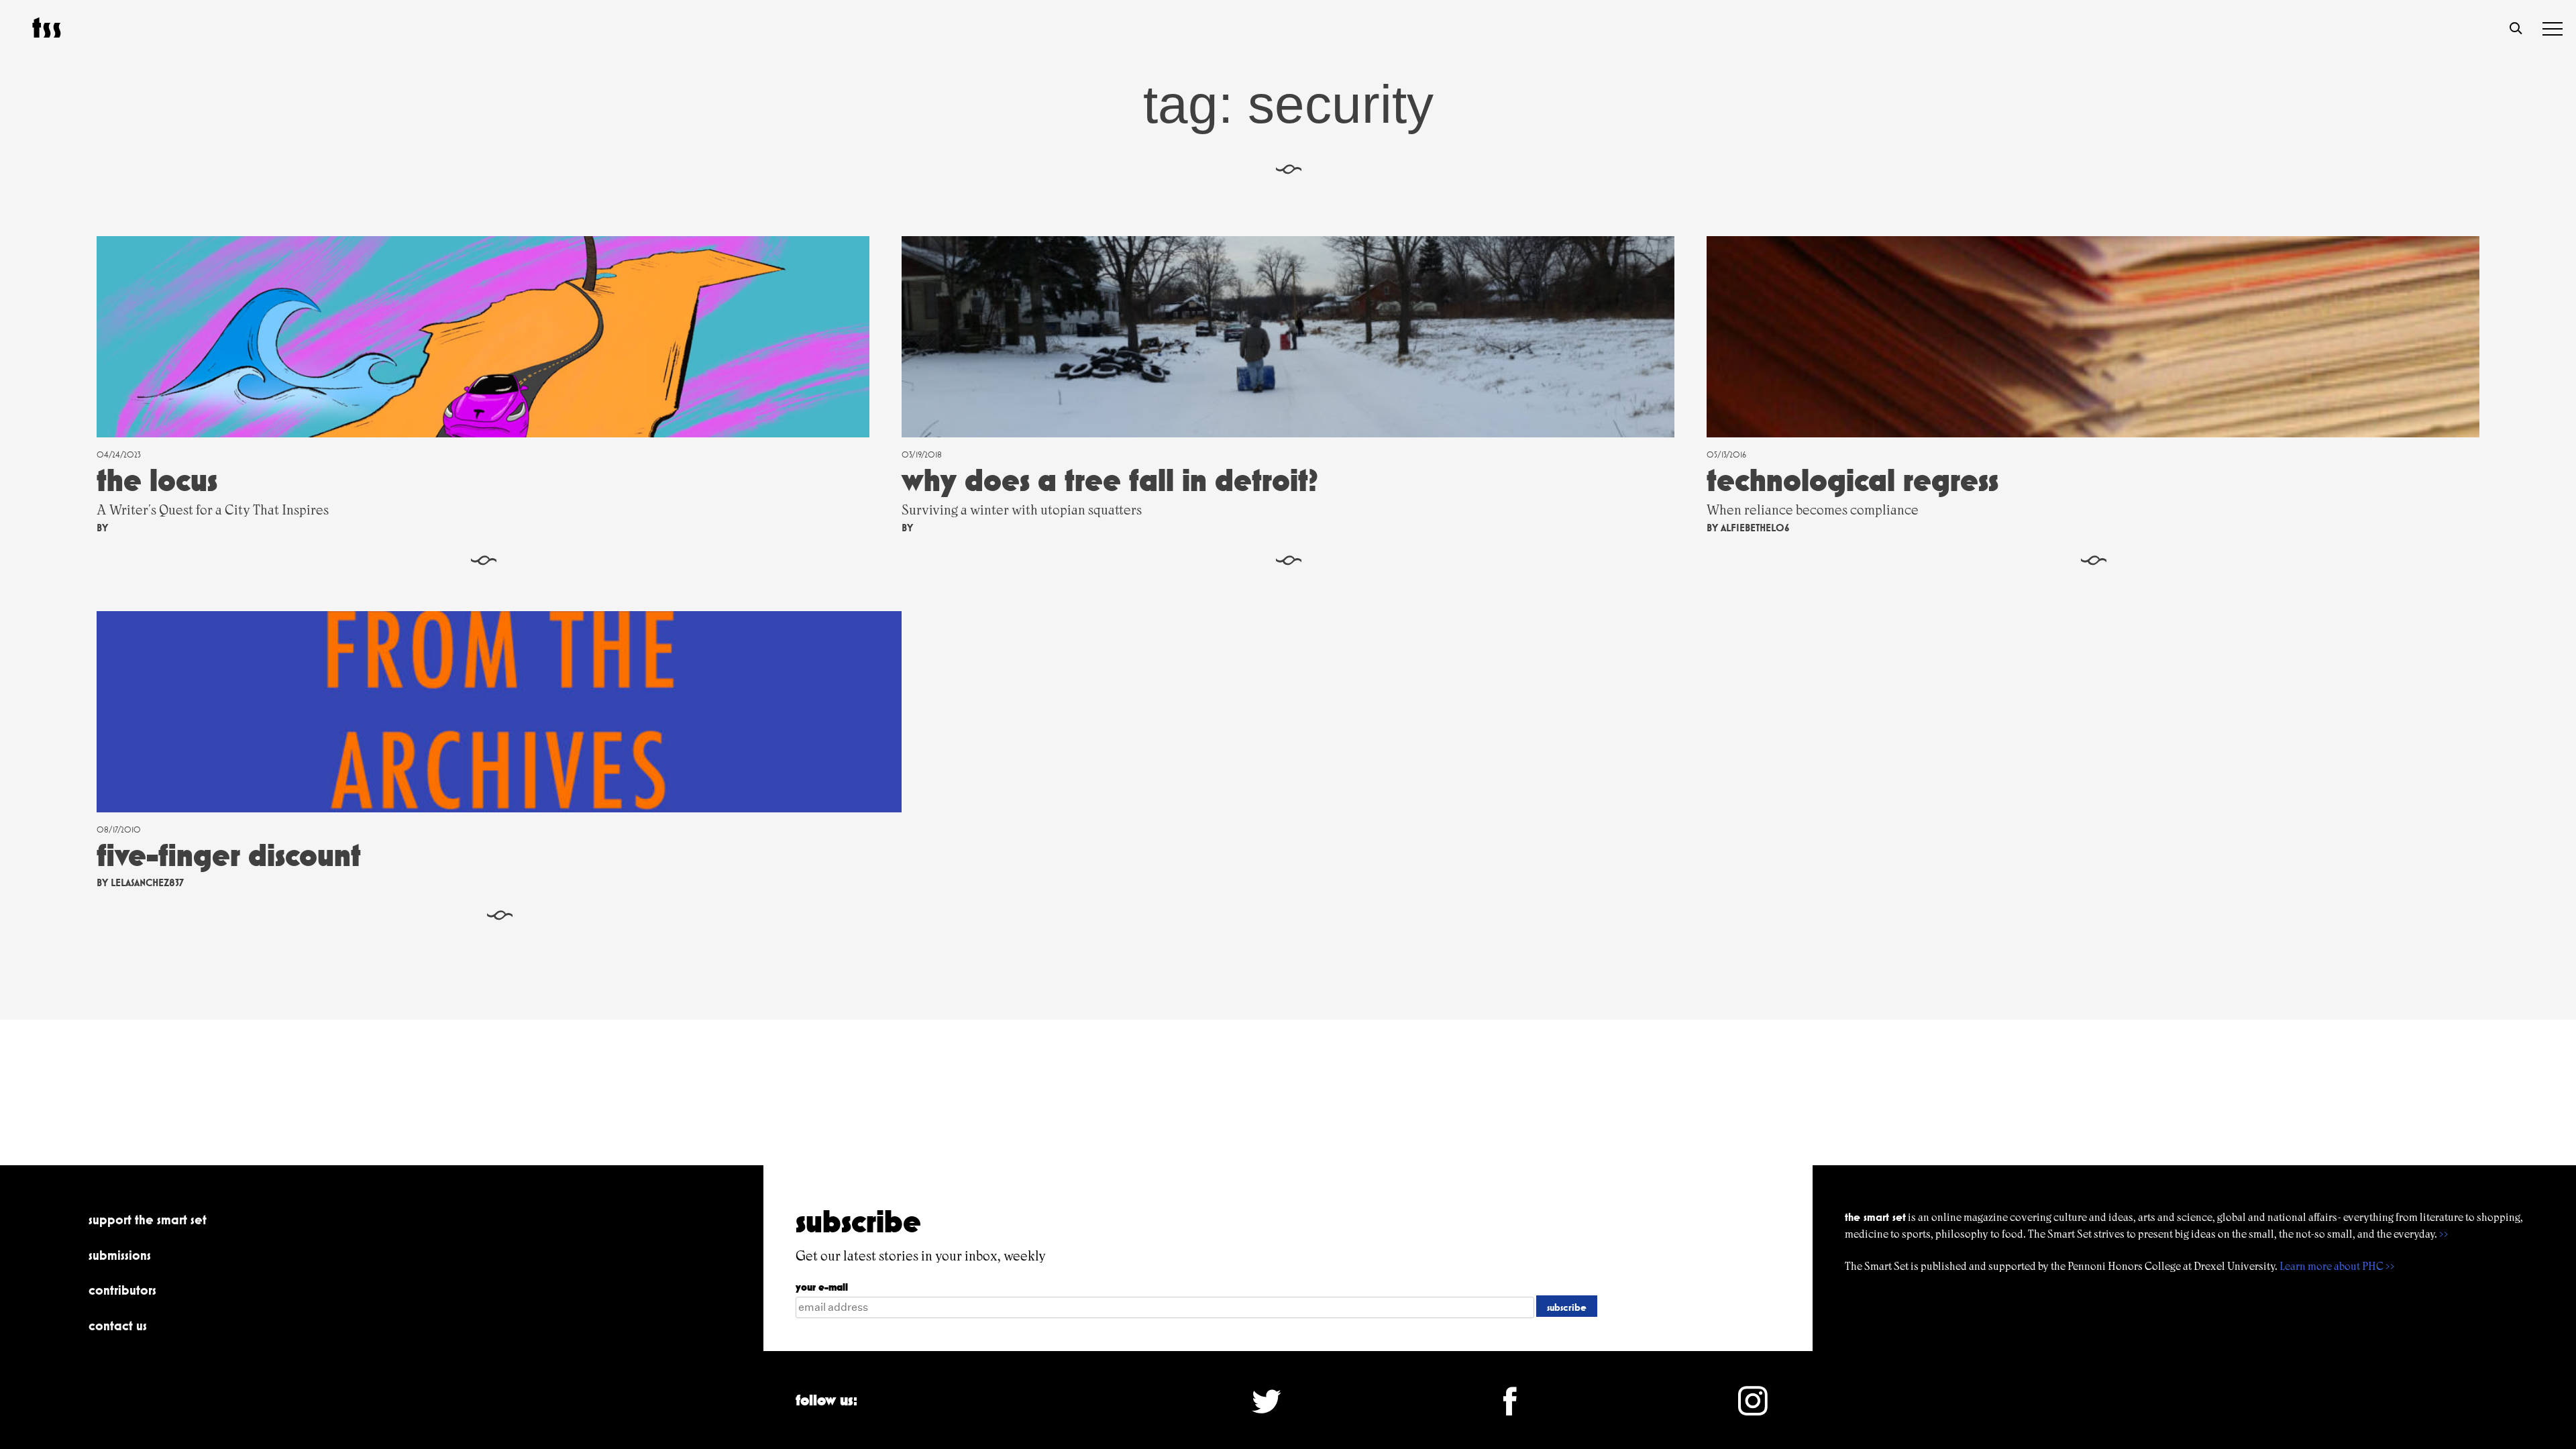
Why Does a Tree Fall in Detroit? (1110, 480)
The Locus (157, 480)
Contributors (122, 1290)
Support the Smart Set (148, 1220)
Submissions (120, 1255)
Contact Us (118, 1326)
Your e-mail (822, 1287)
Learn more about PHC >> (2337, 1266)
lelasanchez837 (147, 882)
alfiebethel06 (1755, 528)
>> (2444, 1234)
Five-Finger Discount (229, 855)
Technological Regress (1853, 480)
